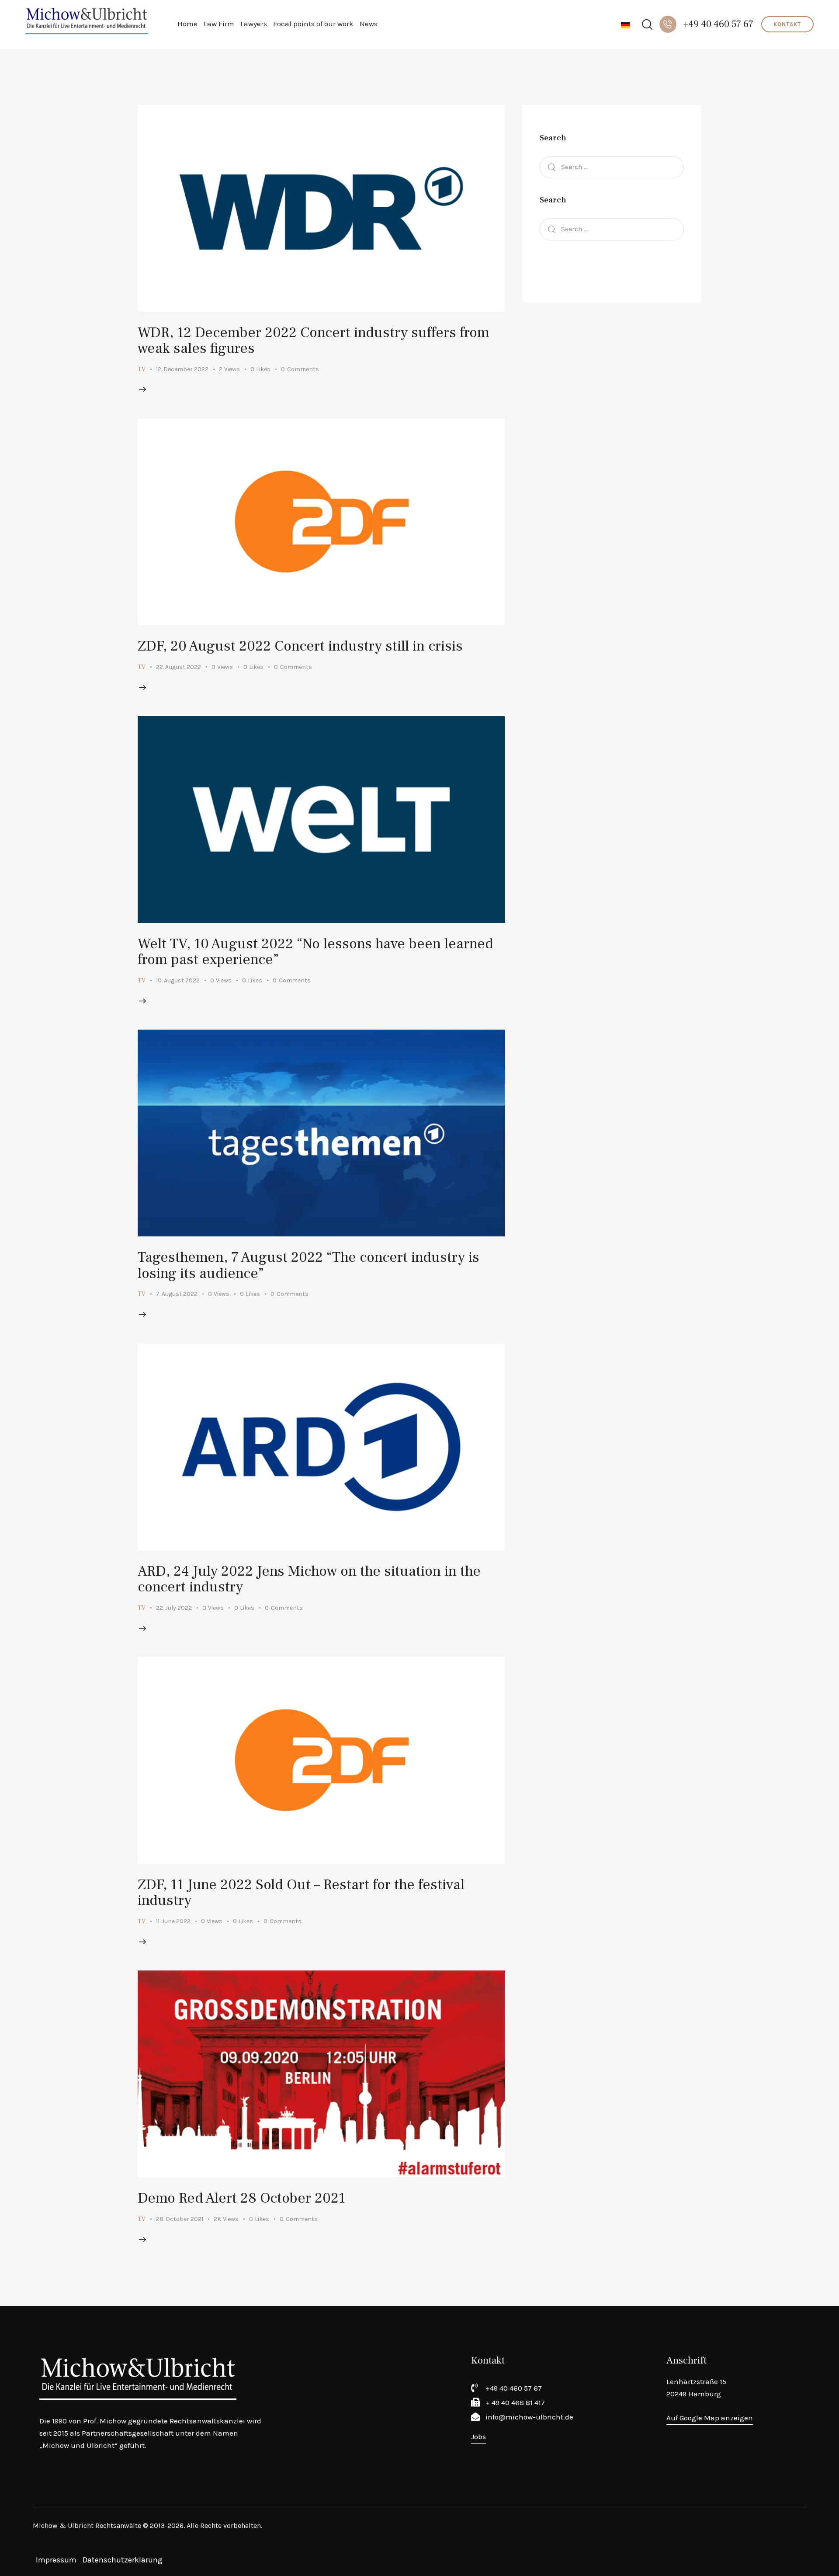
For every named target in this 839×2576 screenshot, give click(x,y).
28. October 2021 (180, 2219)
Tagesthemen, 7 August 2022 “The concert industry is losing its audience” (309, 1265)
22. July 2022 (174, 1608)
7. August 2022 (177, 1294)
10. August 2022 (178, 980)
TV (142, 369)
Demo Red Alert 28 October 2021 (241, 2198)
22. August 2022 (179, 667)
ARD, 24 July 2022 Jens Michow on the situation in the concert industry (309, 1579)
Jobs (478, 2437)
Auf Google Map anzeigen (710, 2418)
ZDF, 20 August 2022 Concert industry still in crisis (300, 646)
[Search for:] (612, 167)
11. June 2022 (173, 1921)
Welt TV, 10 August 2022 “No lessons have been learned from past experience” (315, 952)
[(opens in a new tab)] (321, 208)
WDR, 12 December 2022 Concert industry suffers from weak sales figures (314, 340)
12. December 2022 (182, 369)
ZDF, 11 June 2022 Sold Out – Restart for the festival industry (301, 1892)
